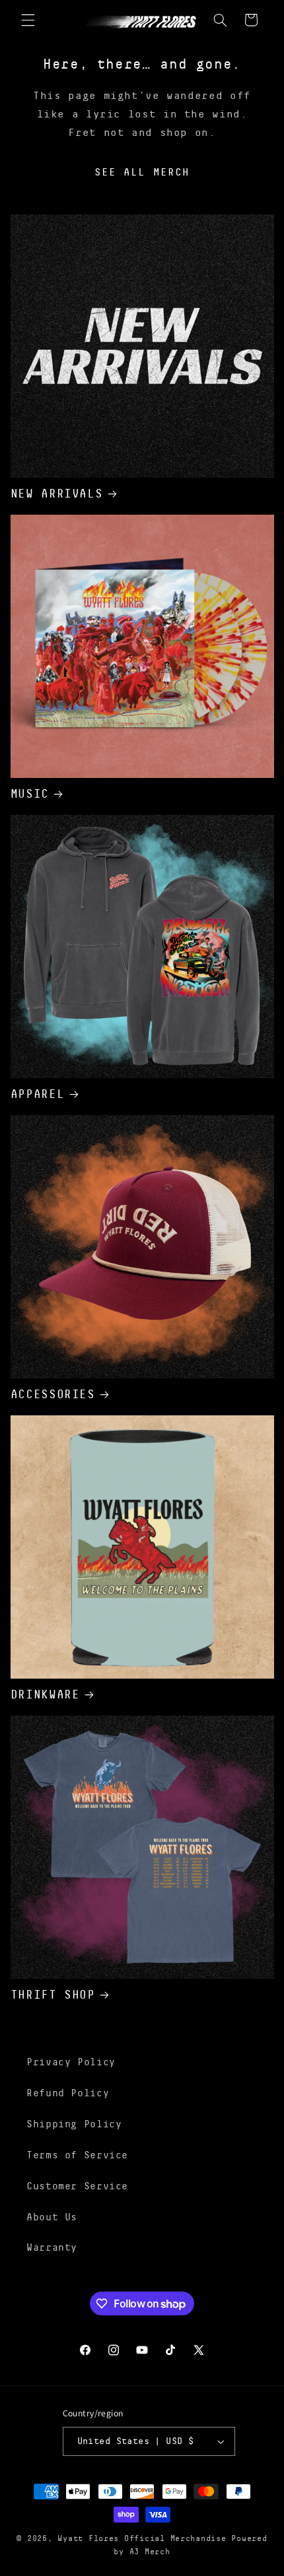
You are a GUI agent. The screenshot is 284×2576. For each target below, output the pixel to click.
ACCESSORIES (53, 1394)
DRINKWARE (45, 1694)
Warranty (52, 2247)
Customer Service (77, 2186)
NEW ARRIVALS (57, 494)
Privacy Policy (71, 2062)
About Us (52, 2217)
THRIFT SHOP (53, 1995)
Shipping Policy (74, 2124)
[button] (28, 20)
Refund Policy (68, 2093)
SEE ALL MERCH (142, 172)
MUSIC (30, 794)
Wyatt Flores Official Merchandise (142, 2539)
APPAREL (37, 1094)
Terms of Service (77, 2155)
